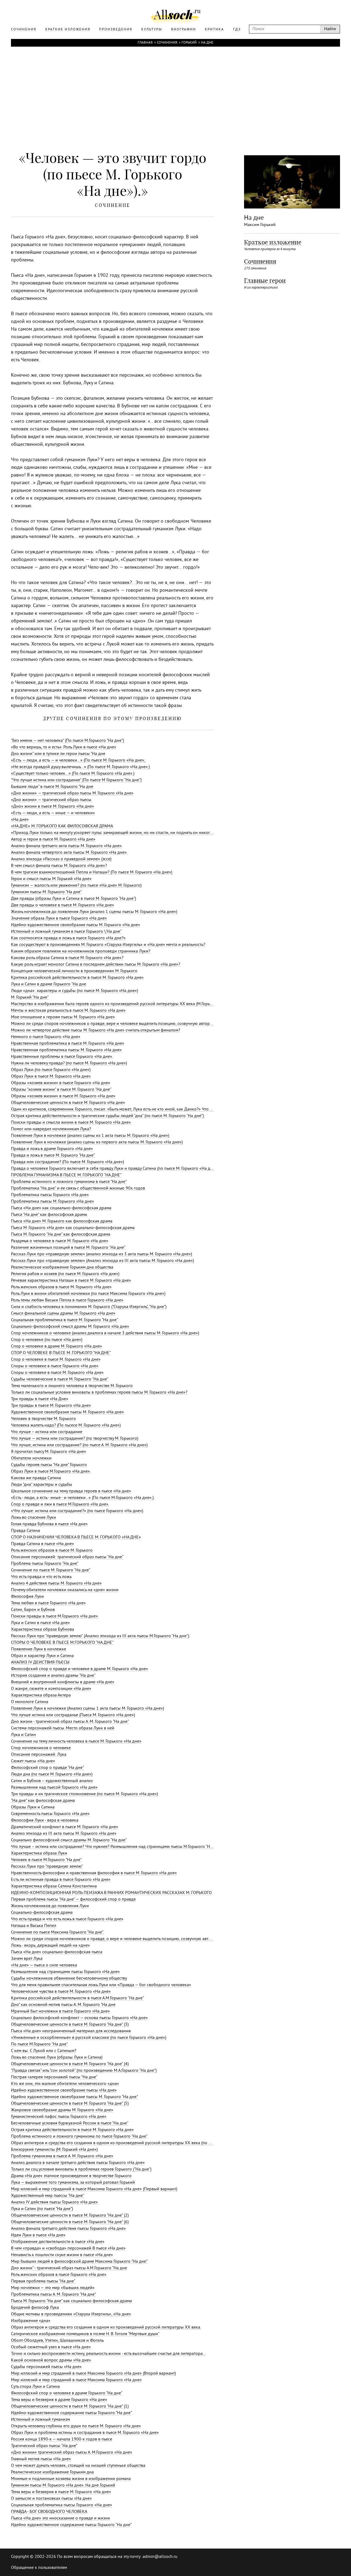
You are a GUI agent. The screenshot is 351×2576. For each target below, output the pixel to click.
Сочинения (167, 43)
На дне (207, 43)
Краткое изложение (273, 242)
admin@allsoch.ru (160, 2557)
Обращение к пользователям (39, 2568)
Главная (145, 43)
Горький (189, 43)
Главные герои (265, 281)
